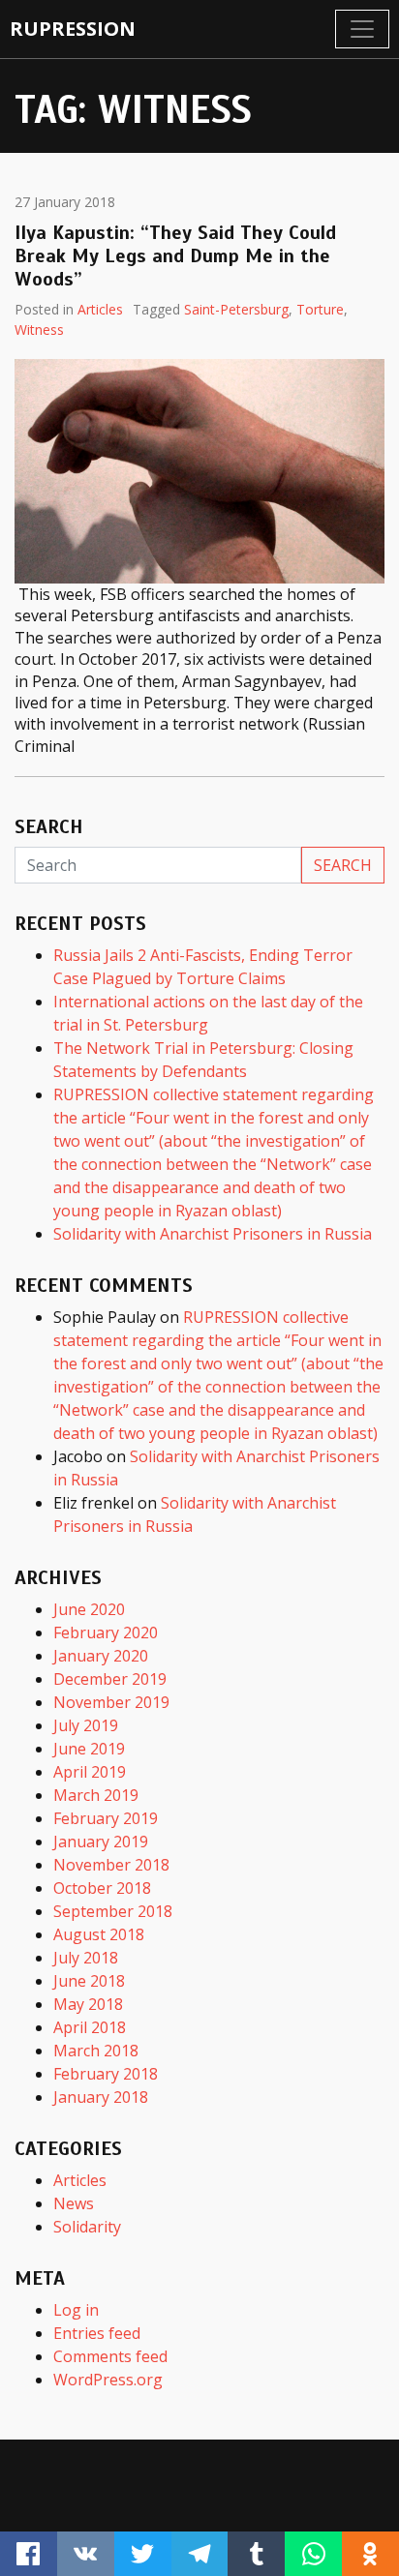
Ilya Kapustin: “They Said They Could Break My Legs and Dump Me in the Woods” (175, 256)
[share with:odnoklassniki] (370, 2554)
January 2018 (101, 2097)
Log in (76, 2310)
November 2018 (111, 1865)
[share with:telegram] (200, 2554)
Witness (39, 329)
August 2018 (99, 1934)
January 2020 (101, 1656)
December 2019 (110, 1679)
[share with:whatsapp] (313, 2554)
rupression (73, 29)
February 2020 (106, 1632)
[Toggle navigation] (362, 29)
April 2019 (90, 1772)
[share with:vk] (86, 2554)
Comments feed (110, 2356)
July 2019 (86, 1725)
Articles (100, 309)
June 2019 (89, 1749)
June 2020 (89, 1609)
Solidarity (87, 2227)
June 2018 (89, 1981)
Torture (320, 309)
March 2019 (96, 1795)
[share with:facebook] (29, 2554)
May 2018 (88, 2004)
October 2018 (102, 1888)
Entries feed (97, 2333)
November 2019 (111, 1702)
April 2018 (90, 2027)
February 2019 (106, 1818)
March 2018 (96, 2051)
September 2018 (113, 1911)
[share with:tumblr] (256, 2554)
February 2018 (106, 2074)
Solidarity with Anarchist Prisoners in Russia (213, 1234)
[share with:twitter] (143, 2554)
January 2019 (101, 1842)
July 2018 (86, 1958)
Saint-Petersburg (236, 309)
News (74, 2203)
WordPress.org (108, 2380)
